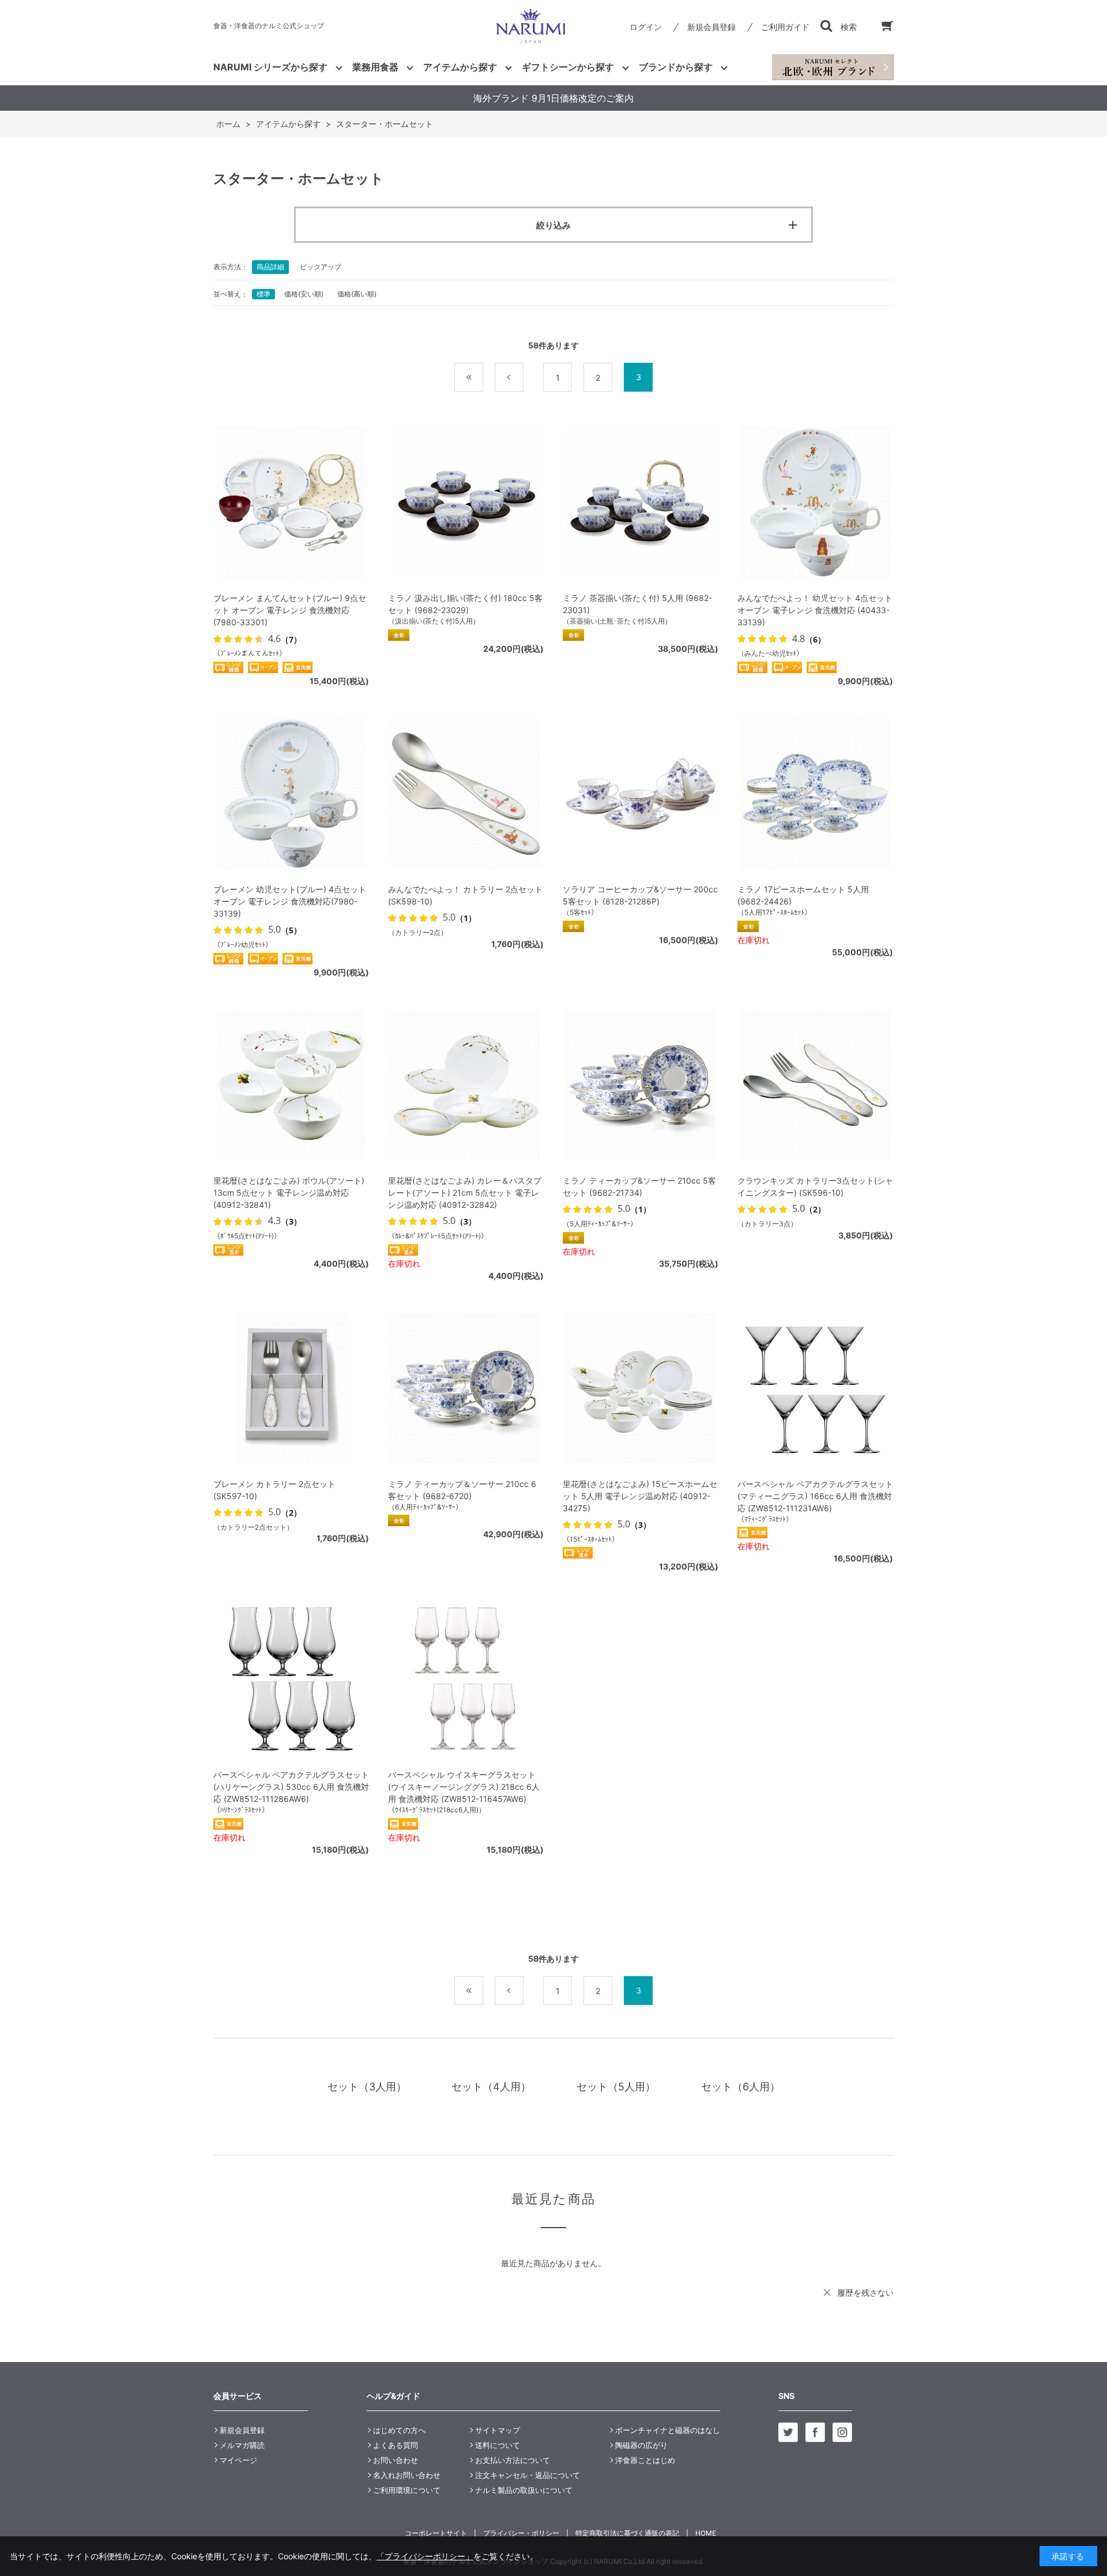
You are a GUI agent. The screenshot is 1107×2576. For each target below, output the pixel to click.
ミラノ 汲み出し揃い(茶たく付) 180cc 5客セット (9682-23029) (465, 604)
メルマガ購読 (242, 2445)
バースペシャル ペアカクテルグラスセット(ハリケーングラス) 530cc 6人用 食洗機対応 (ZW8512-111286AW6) (291, 1787)
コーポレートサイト (436, 2533)
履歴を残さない (865, 2293)
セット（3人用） (367, 2087)
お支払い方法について (513, 2460)
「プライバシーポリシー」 (425, 2556)
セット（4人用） (491, 2087)
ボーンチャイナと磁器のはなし (668, 2430)
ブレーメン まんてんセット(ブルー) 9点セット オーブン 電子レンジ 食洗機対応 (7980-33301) (290, 610)
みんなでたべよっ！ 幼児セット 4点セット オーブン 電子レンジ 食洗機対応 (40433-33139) (815, 610)
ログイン (646, 27)
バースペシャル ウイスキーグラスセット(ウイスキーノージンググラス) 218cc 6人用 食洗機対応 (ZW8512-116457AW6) (464, 1787)
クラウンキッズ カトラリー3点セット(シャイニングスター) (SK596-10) (815, 1186)
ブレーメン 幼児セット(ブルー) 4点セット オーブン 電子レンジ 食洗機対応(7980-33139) (290, 901)
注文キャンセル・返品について (528, 2475)
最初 (483, 378)
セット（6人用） (741, 2087)
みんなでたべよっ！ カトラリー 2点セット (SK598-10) (465, 895)
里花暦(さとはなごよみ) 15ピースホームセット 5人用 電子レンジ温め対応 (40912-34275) (640, 1496)
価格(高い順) (357, 294)
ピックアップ (321, 267)
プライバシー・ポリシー (521, 2533)
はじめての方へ (399, 2430)
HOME (706, 2533)
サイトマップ (498, 2430)
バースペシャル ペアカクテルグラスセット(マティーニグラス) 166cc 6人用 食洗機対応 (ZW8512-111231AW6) (815, 1496)
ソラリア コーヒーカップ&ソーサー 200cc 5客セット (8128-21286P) (640, 895)
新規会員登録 (711, 27)
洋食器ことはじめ (645, 2460)
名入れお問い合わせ (407, 2475)
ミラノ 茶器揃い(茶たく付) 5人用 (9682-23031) (637, 604)
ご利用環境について (407, 2490)
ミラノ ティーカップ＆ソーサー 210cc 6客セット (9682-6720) (462, 1490)
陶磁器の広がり (641, 2445)
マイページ (238, 2460)
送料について (498, 2445)
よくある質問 (396, 2445)
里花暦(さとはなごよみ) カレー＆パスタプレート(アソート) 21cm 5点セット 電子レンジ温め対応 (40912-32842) (465, 1193)
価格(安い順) (304, 294)
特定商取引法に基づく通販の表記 (627, 2533)
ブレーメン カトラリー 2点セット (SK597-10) (274, 1490)
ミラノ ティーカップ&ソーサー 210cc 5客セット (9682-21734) (639, 1186)
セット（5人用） (616, 2087)
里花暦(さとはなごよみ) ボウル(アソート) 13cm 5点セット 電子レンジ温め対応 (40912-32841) (289, 1193)
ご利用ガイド (785, 27)
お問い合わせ (396, 2460)
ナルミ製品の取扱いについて (524, 2490)
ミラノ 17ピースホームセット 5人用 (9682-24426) (803, 895)
